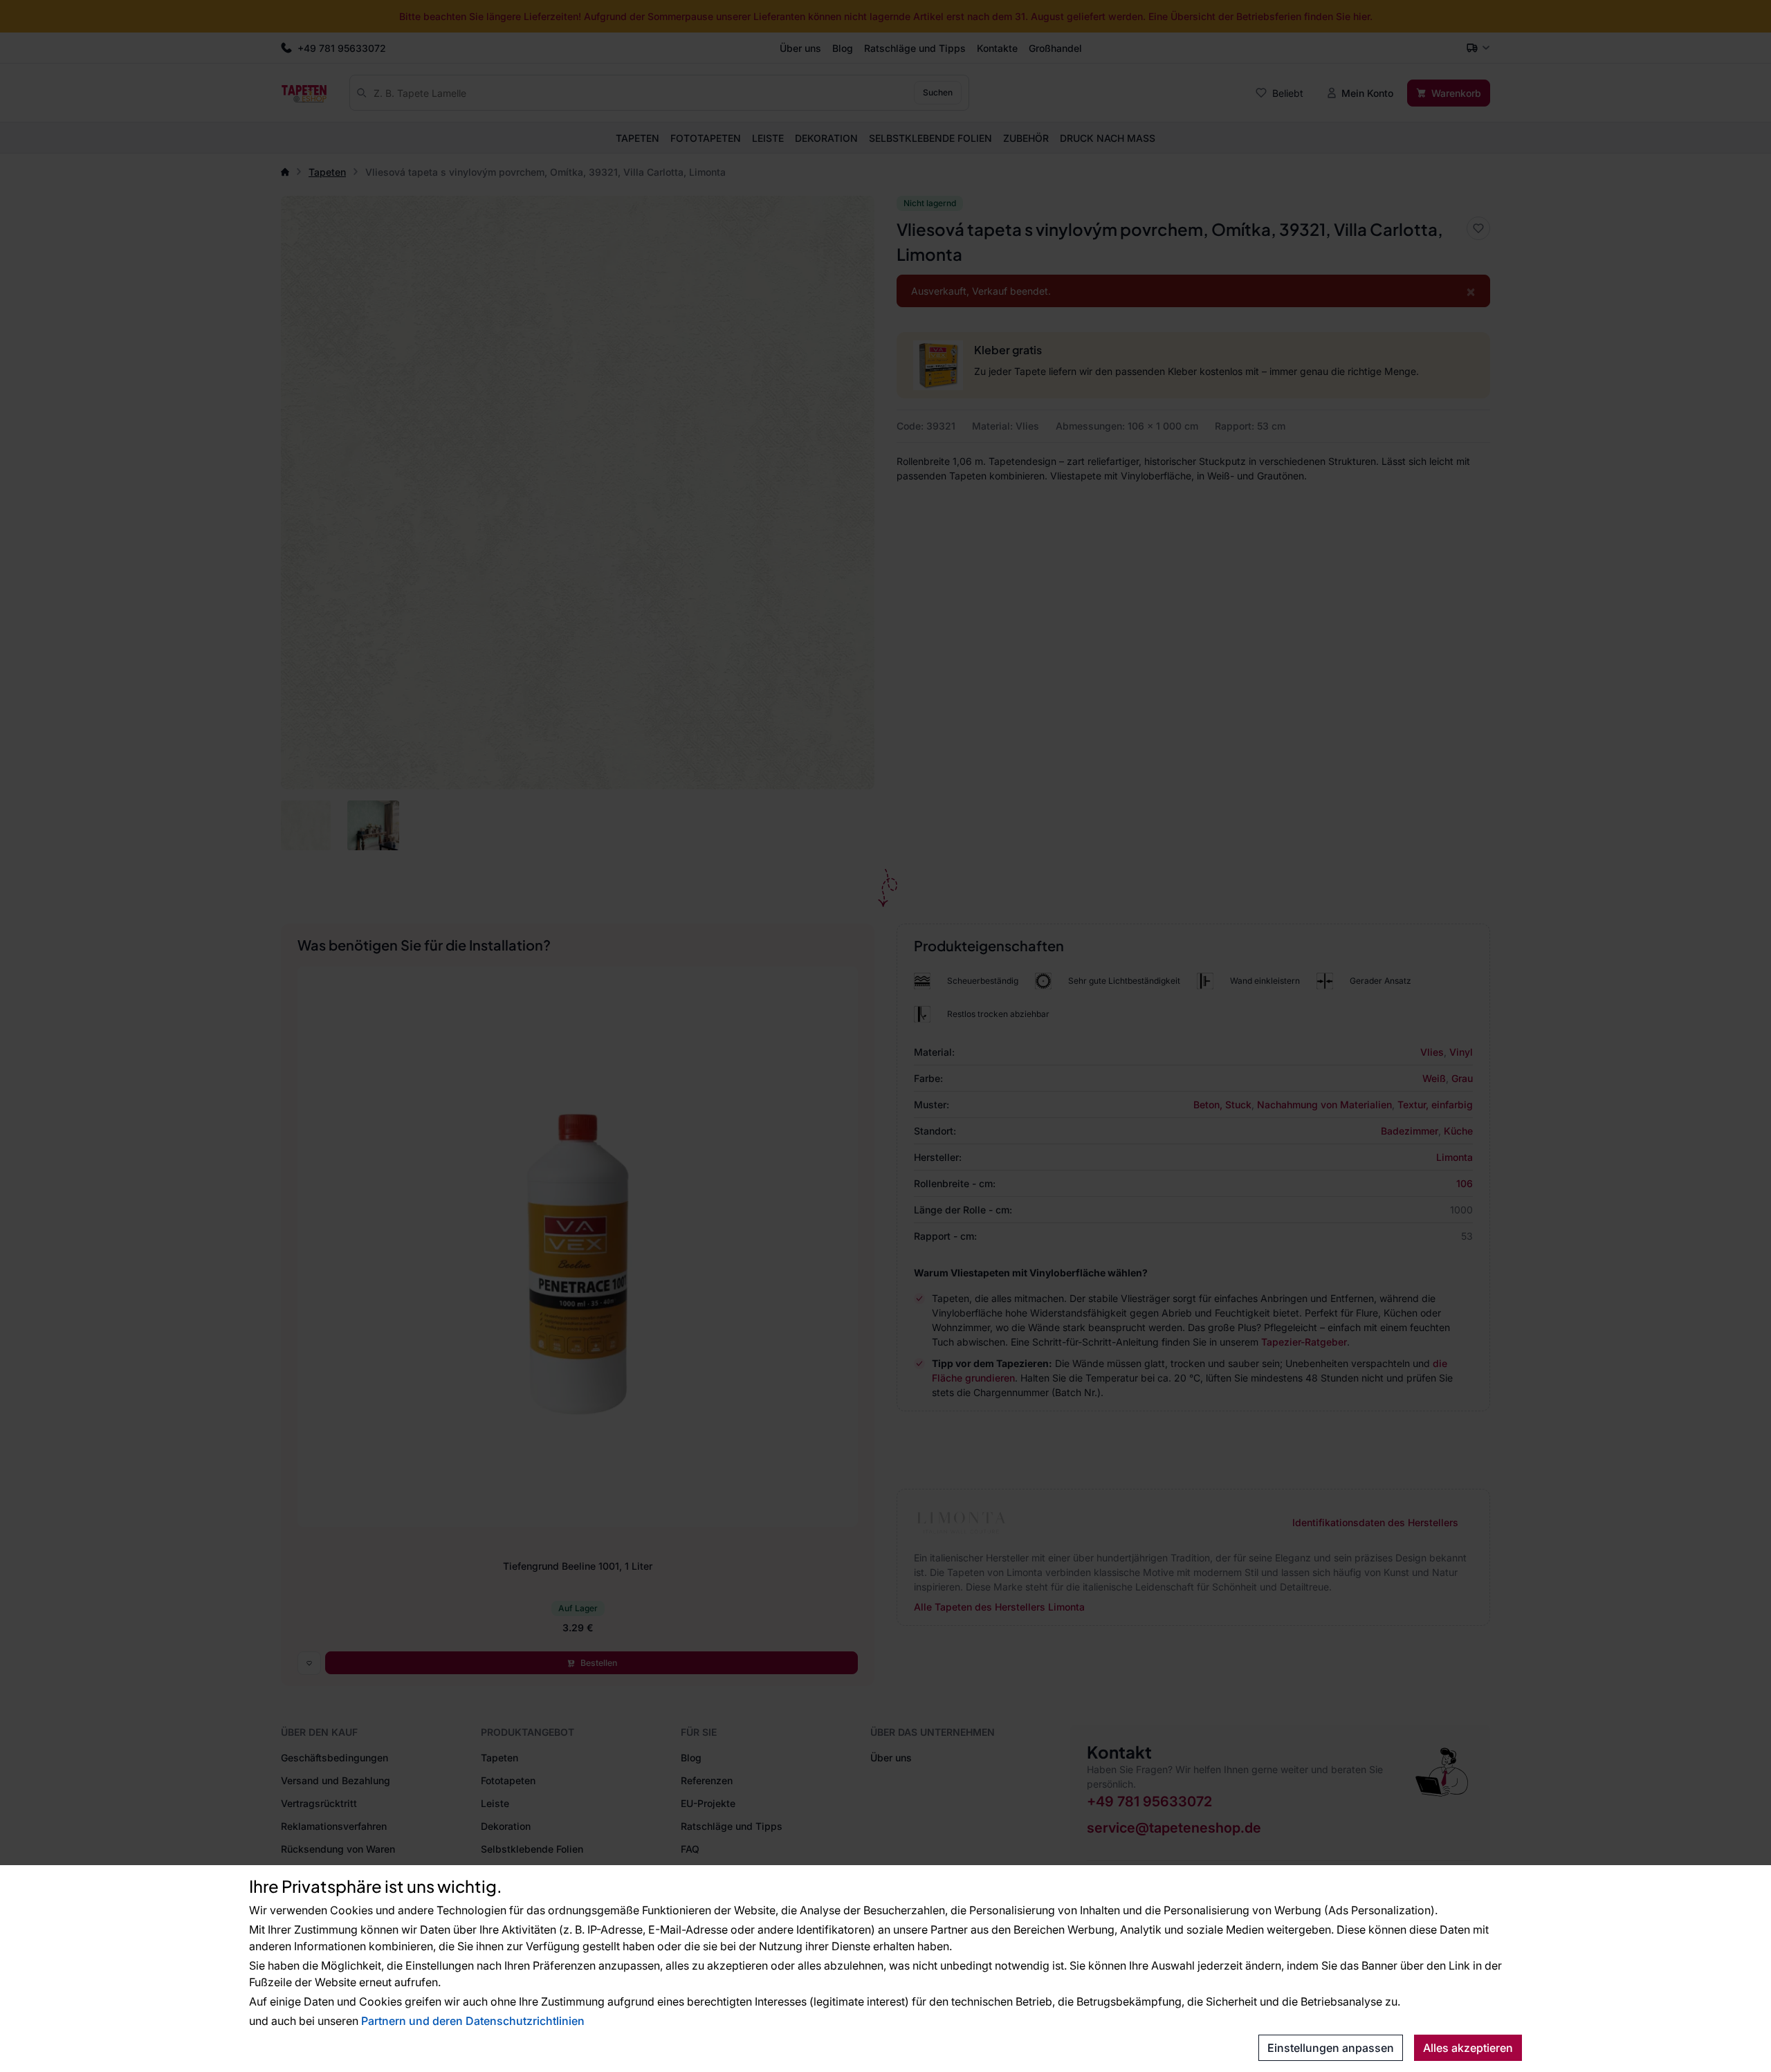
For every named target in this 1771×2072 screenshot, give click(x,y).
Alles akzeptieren (1468, 2048)
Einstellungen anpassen (1331, 2048)
